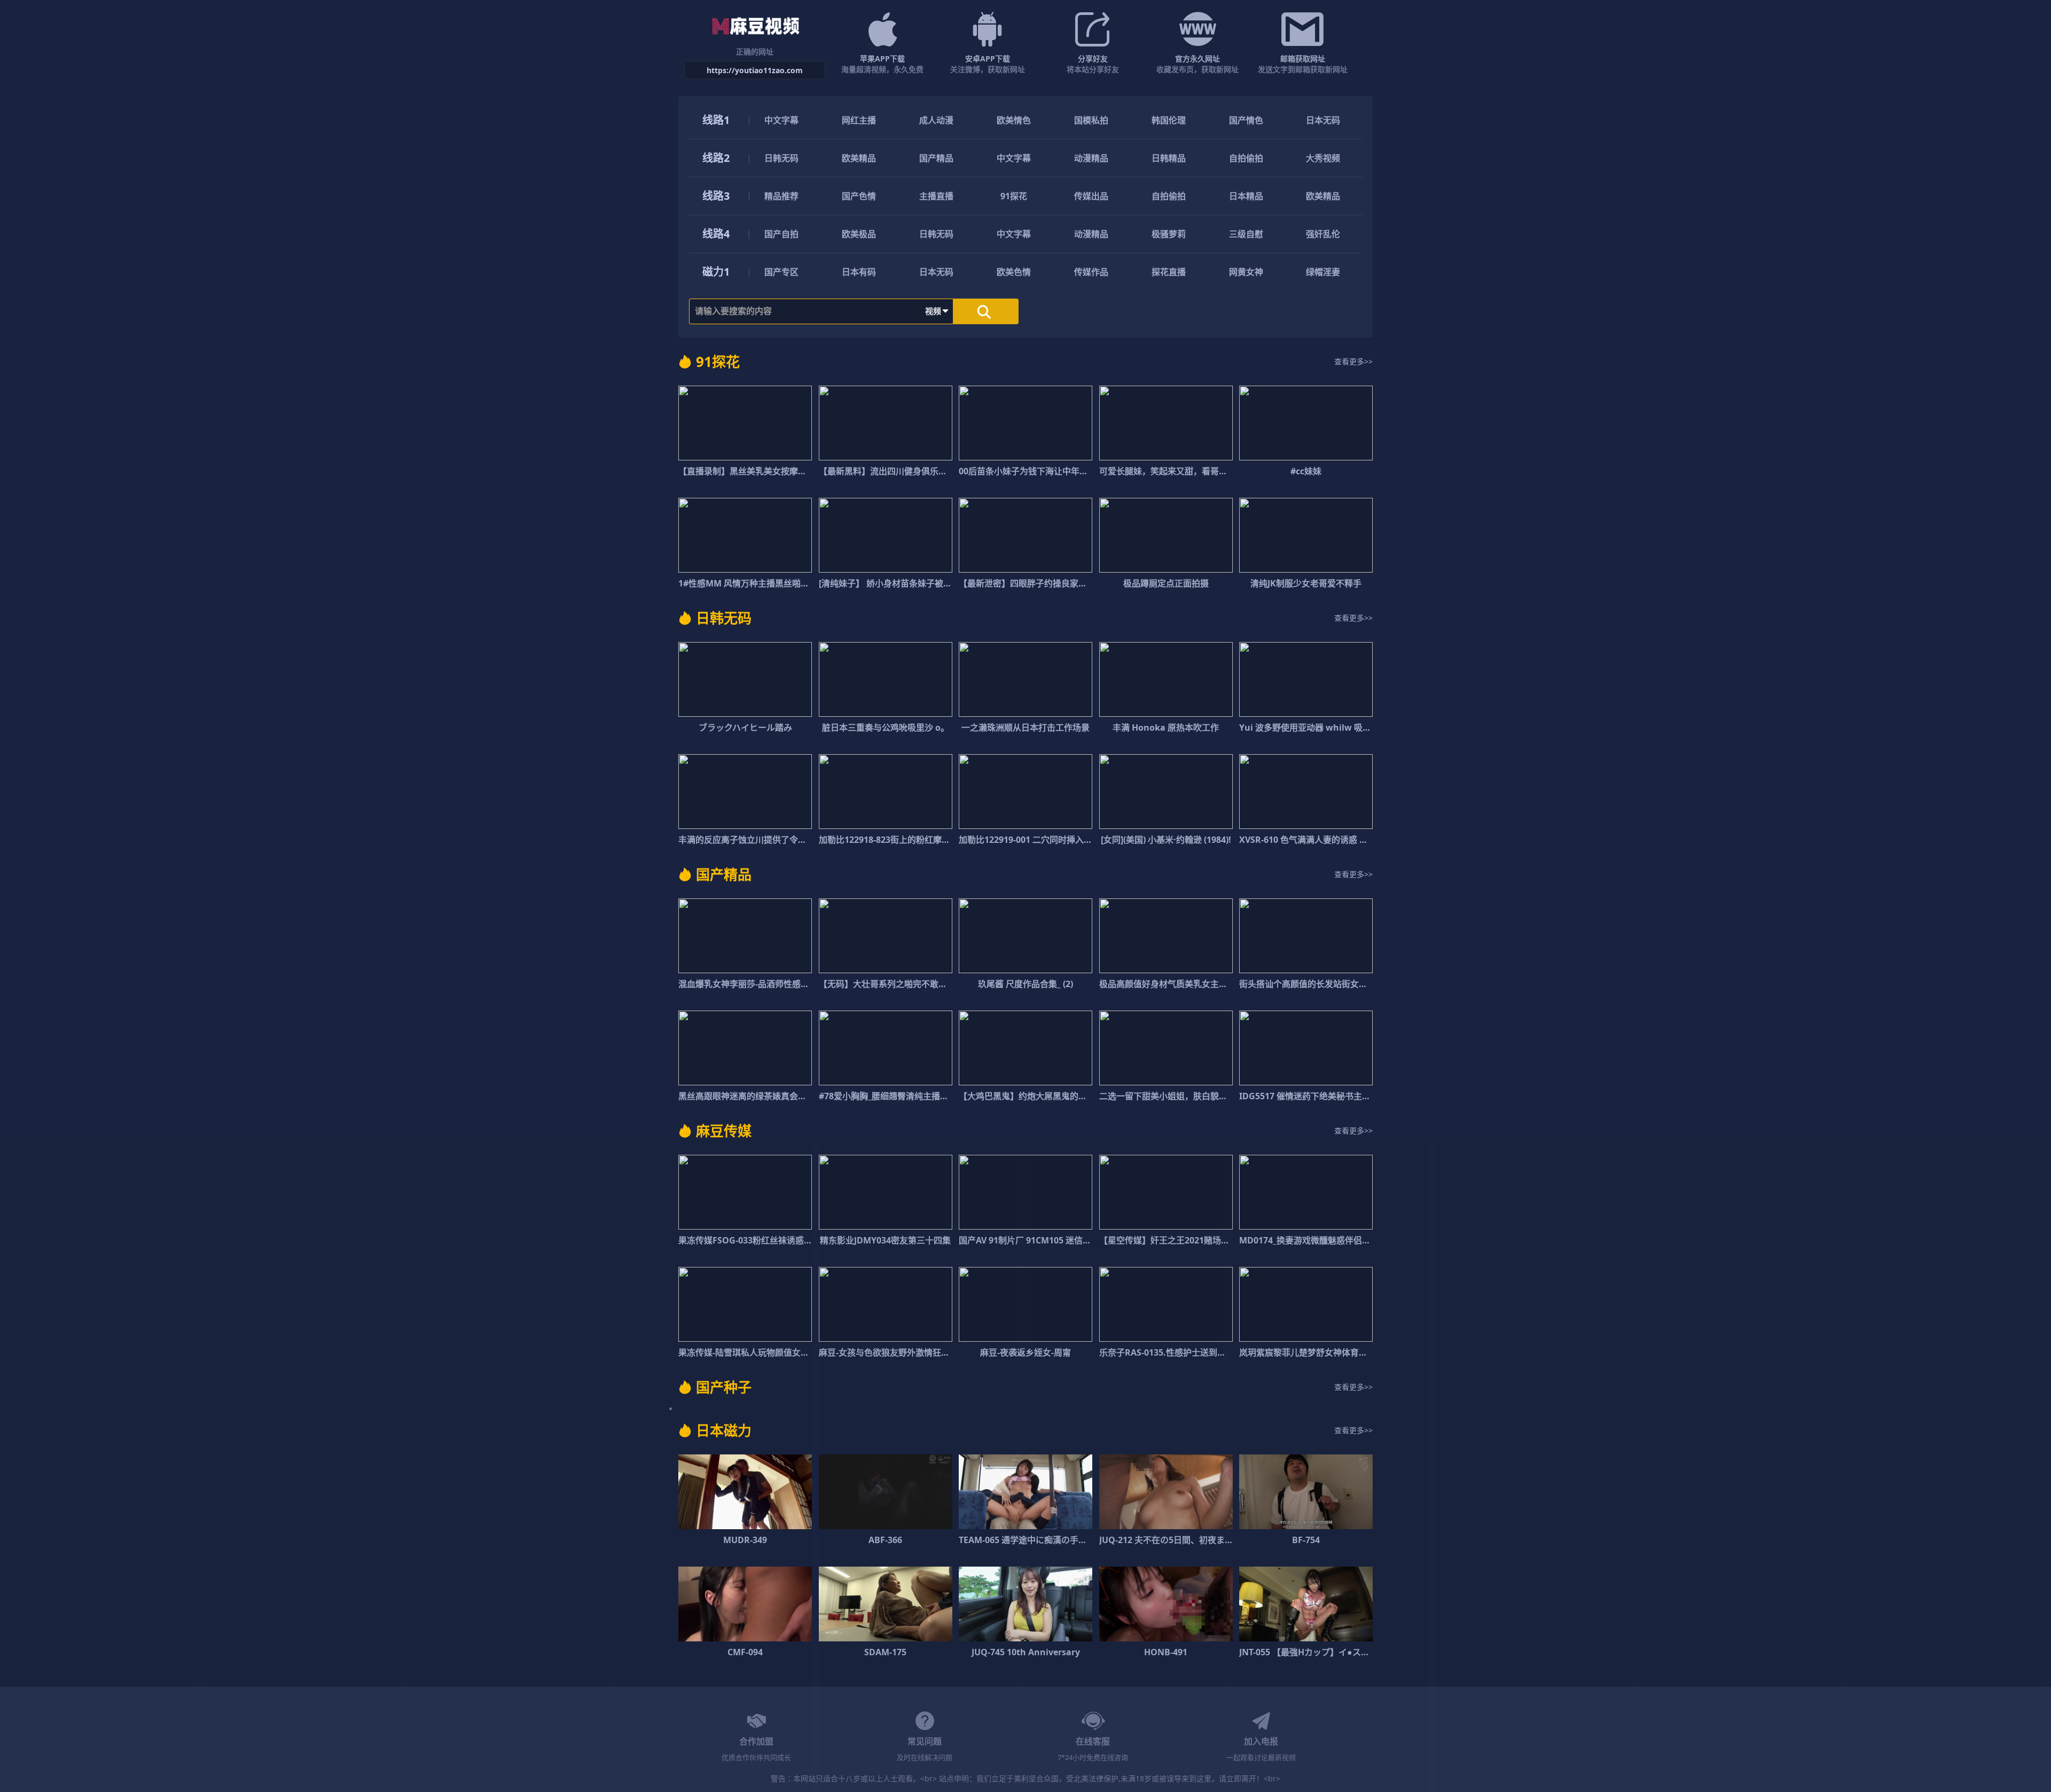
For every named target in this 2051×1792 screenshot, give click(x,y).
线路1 (716, 120)
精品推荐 (781, 196)
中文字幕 (781, 120)
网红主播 (859, 120)
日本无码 (1323, 120)
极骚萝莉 (1169, 234)
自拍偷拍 (1246, 158)
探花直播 (1169, 272)
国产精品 (936, 158)
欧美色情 (1014, 272)
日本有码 (859, 272)
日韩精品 (1169, 158)
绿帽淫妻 (1323, 272)
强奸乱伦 (1323, 234)
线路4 (716, 234)
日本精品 (1246, 196)
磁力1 (716, 272)
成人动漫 (936, 120)
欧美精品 (859, 158)
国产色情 (859, 196)
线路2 (716, 158)
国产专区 (781, 272)
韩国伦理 (1169, 120)
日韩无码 (781, 158)
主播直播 (936, 196)
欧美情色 (1014, 120)
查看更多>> (1353, 361)
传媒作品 (1091, 272)
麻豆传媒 (724, 1131)
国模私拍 (1091, 120)
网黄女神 (1246, 272)
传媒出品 (1091, 196)
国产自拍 (781, 234)
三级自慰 (1246, 234)
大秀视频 (1323, 158)
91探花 (1014, 196)
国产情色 (1246, 120)
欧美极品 (859, 234)
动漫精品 (1091, 158)
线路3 (716, 196)
